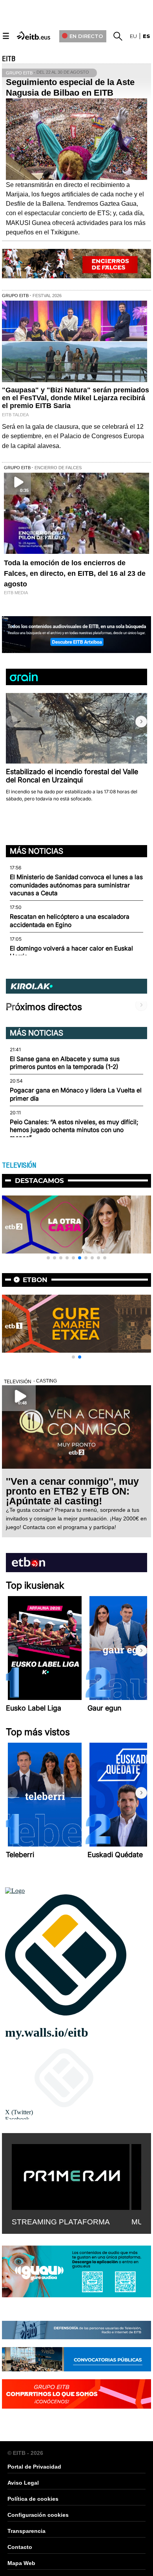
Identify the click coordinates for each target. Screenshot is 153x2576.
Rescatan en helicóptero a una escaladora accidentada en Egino (70, 921)
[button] (141, 722)
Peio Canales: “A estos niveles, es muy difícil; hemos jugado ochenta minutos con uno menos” (74, 1130)
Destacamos (39, 1181)
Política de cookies (33, 2499)
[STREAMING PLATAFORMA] (71, 2175)
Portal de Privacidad (34, 2467)
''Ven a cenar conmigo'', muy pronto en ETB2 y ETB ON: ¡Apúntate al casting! (72, 1491)
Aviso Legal (23, 2483)
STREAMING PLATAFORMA (61, 2222)
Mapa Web (21, 2563)
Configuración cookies (38, 2515)
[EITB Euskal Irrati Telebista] (34, 35)
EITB (9, 59)
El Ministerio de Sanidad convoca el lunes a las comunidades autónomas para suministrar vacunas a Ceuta (76, 885)
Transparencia (26, 2531)
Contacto (20, 2547)
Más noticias (36, 851)
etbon (35, 1280)
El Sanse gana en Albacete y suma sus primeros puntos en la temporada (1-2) (65, 1063)
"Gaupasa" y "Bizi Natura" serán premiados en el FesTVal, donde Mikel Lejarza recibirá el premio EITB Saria (76, 398)
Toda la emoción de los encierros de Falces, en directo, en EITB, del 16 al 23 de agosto (75, 573)
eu (133, 36)
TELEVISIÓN (19, 1165)
